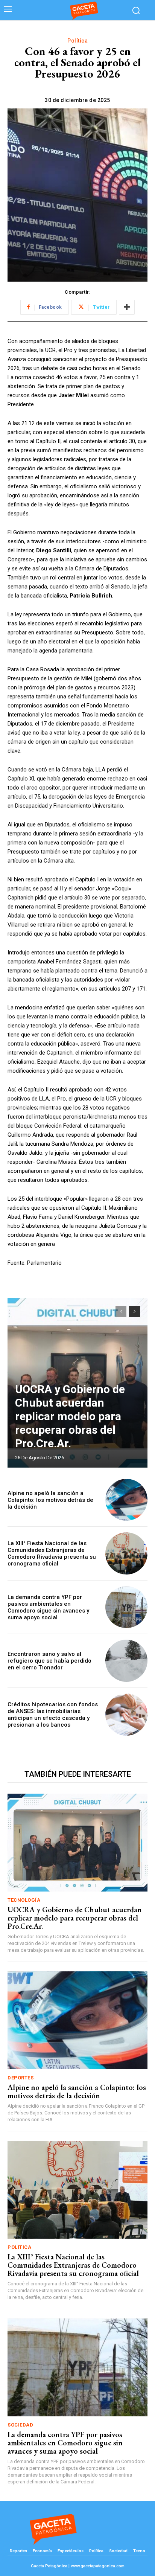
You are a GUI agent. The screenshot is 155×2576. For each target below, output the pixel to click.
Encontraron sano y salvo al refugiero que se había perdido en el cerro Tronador (49, 1661)
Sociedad (20, 2425)
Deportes (21, 2078)
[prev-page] (121, 1311)
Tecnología (24, 1900)
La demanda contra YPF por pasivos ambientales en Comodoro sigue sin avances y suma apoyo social (48, 1607)
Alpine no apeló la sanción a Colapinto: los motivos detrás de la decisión (50, 1500)
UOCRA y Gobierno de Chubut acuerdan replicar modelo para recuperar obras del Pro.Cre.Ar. (70, 1416)
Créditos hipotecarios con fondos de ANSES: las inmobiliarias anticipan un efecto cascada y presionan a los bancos (53, 1715)
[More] (127, 307)
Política (77, 41)
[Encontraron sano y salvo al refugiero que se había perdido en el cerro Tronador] (126, 1661)
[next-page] (134, 1311)
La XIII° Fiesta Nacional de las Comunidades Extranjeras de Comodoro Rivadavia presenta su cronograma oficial (52, 1553)
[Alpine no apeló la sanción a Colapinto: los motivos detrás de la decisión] (126, 1500)
